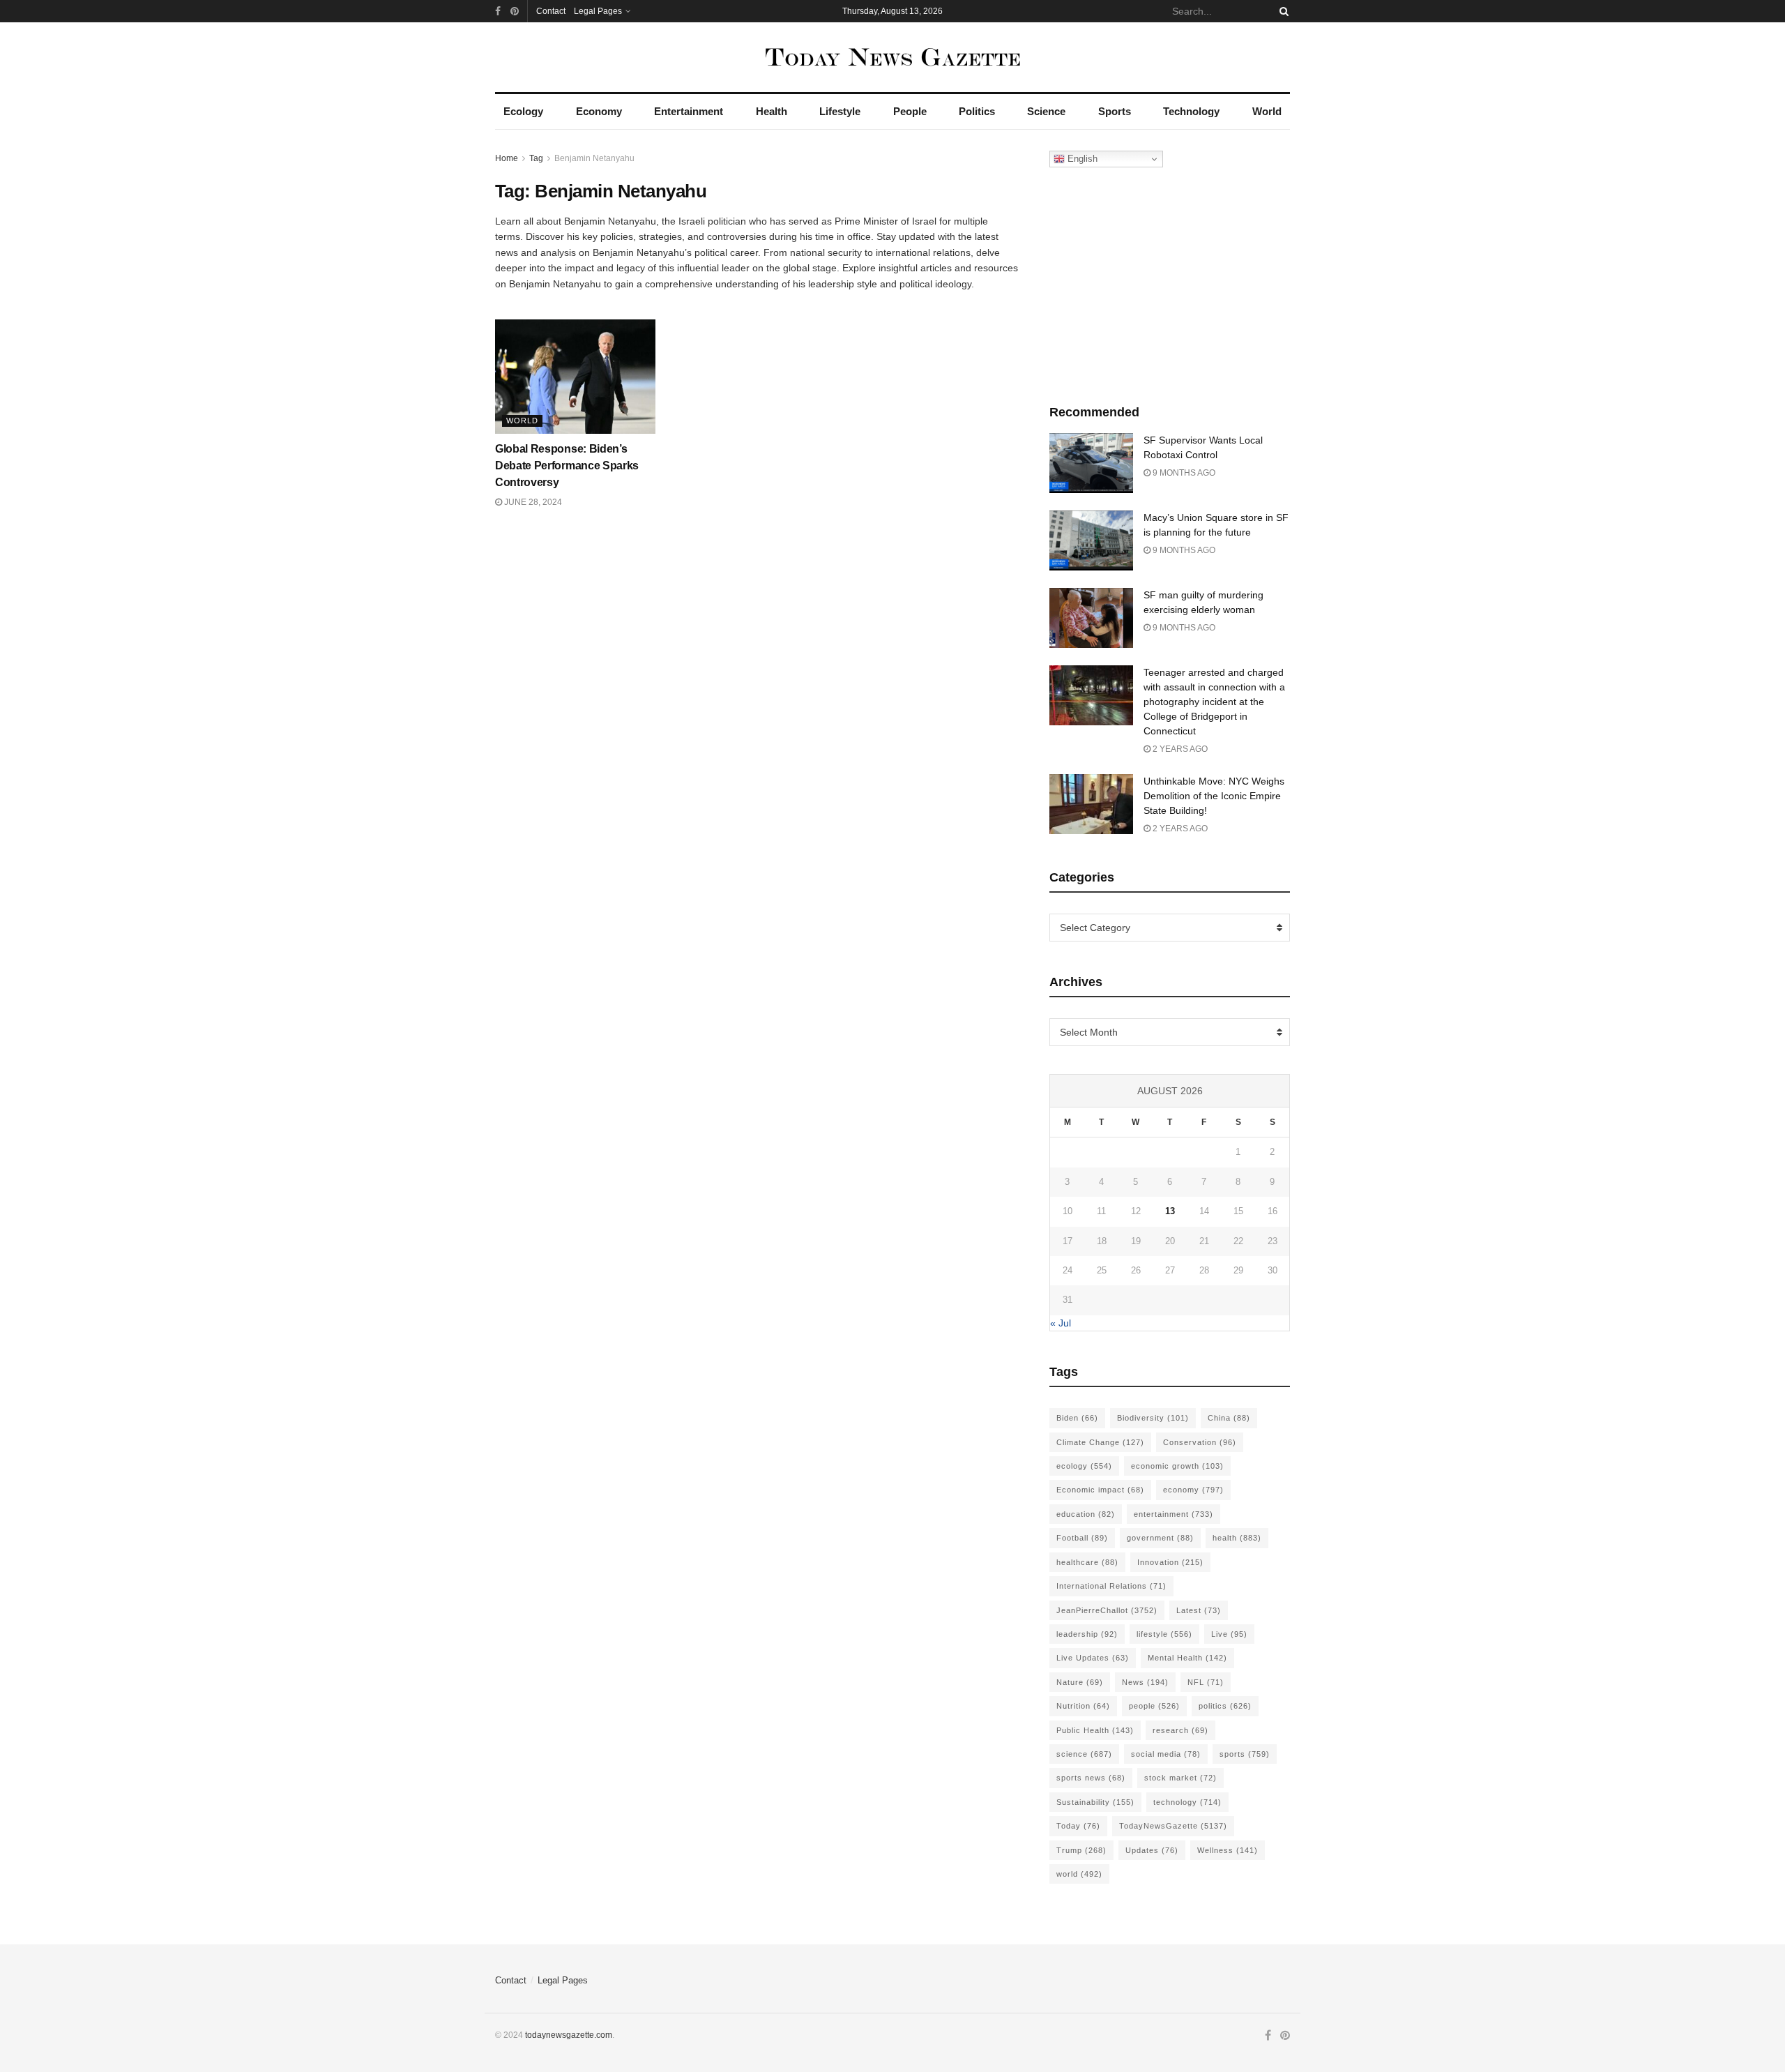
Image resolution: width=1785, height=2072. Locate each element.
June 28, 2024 (532, 502)
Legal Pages (598, 11)
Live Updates (1093, 1658)
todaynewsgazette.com (569, 2035)
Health (772, 111)
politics (1225, 1706)
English (1081, 159)
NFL (1206, 1682)
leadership (1087, 1634)
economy (1193, 1490)
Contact (551, 11)
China (1229, 1418)
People (910, 111)
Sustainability (1095, 1802)
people (1154, 1706)
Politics (977, 111)
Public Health (1095, 1730)
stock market (1180, 1778)
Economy (599, 111)
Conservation (1200, 1442)
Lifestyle (840, 111)
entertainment (1173, 1514)
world (1079, 1874)
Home (507, 158)
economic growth (1177, 1466)
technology (1187, 1802)
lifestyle (1164, 1634)
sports (1245, 1754)
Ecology (523, 111)
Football (1082, 1538)
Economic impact (1100, 1490)
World (1267, 111)
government (1160, 1538)
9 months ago (1183, 473)
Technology (1191, 111)
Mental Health (1187, 1658)
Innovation (1170, 1562)
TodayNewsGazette (1173, 1826)
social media (1166, 1754)
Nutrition (1083, 1706)
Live (1229, 1634)
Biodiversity (1153, 1418)
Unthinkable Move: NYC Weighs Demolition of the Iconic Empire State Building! (1214, 796)
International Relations (1111, 1586)
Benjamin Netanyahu (594, 158)
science (1084, 1754)
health (1237, 1538)
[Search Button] (1282, 11)
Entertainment (689, 111)
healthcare (1087, 1562)
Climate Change (1100, 1442)
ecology (1084, 1466)
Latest (1199, 1610)
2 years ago (1179, 749)
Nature (1080, 1682)
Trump (1081, 1850)
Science (1046, 111)
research (1180, 1730)
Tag (536, 158)
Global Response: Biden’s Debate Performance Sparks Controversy (567, 466)
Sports (1115, 111)
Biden (1077, 1418)
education (1086, 1514)
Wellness (1228, 1850)
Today (1078, 1826)
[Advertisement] (1170, 282)
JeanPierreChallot (1107, 1610)
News (1145, 1682)
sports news (1091, 1778)
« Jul (1061, 1323)
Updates (1152, 1850)
